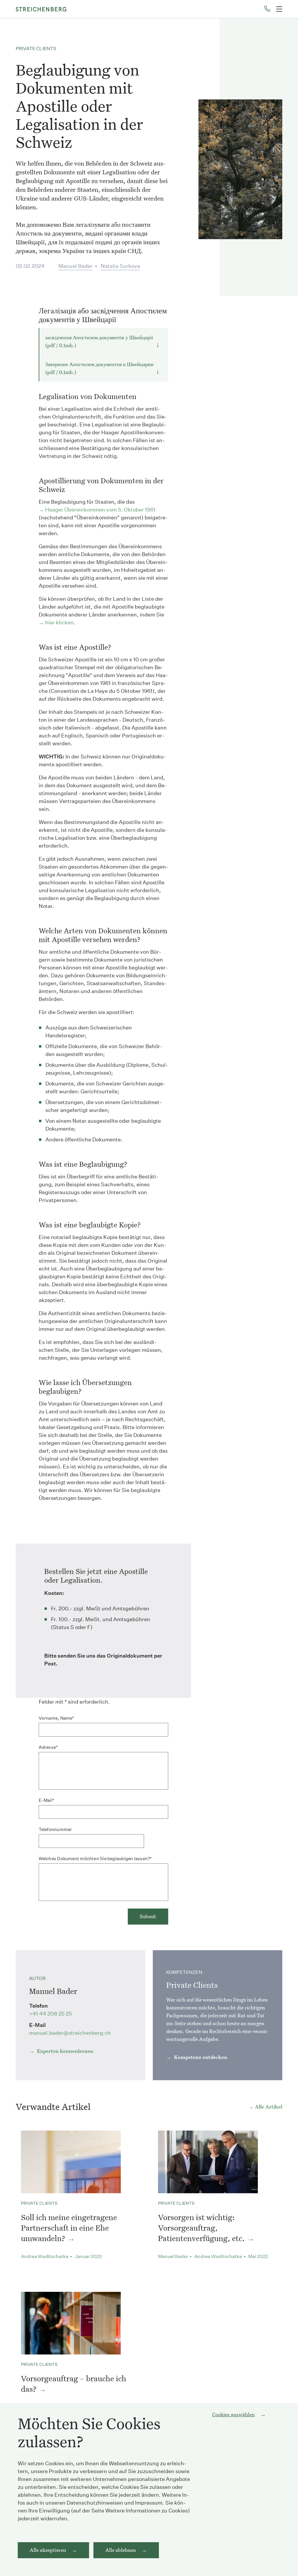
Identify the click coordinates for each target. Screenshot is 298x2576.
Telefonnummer (55, 1829)
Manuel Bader (76, 266)
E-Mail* (47, 1800)
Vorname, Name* (56, 1718)
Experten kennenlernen (65, 2051)
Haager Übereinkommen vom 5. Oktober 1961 (100, 510)
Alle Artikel (269, 2107)
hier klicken (59, 622)
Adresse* (48, 1747)
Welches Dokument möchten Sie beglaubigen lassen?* (95, 1859)
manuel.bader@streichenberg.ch (70, 2033)
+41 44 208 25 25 (50, 2014)
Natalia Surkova (120, 266)
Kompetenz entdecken (200, 2057)
